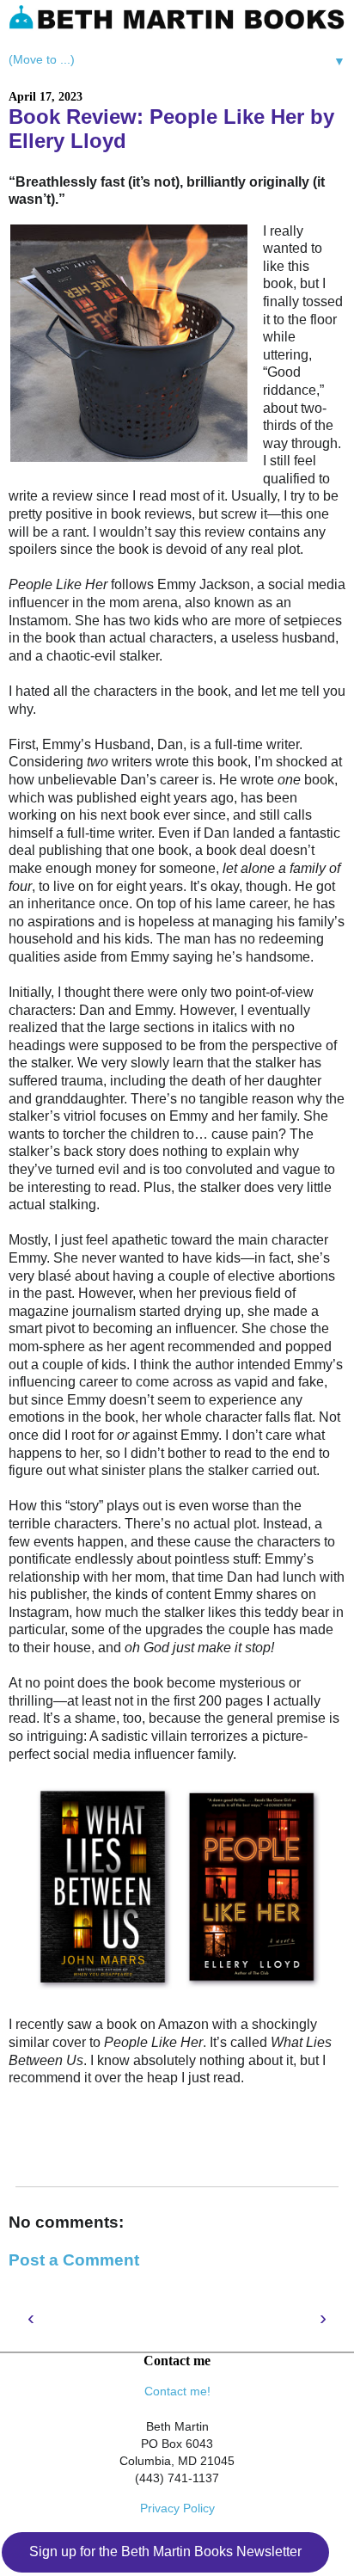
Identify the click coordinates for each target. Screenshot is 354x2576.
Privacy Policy (177, 2508)
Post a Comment (74, 2260)
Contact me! (177, 2391)
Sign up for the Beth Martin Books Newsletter (165, 2551)
